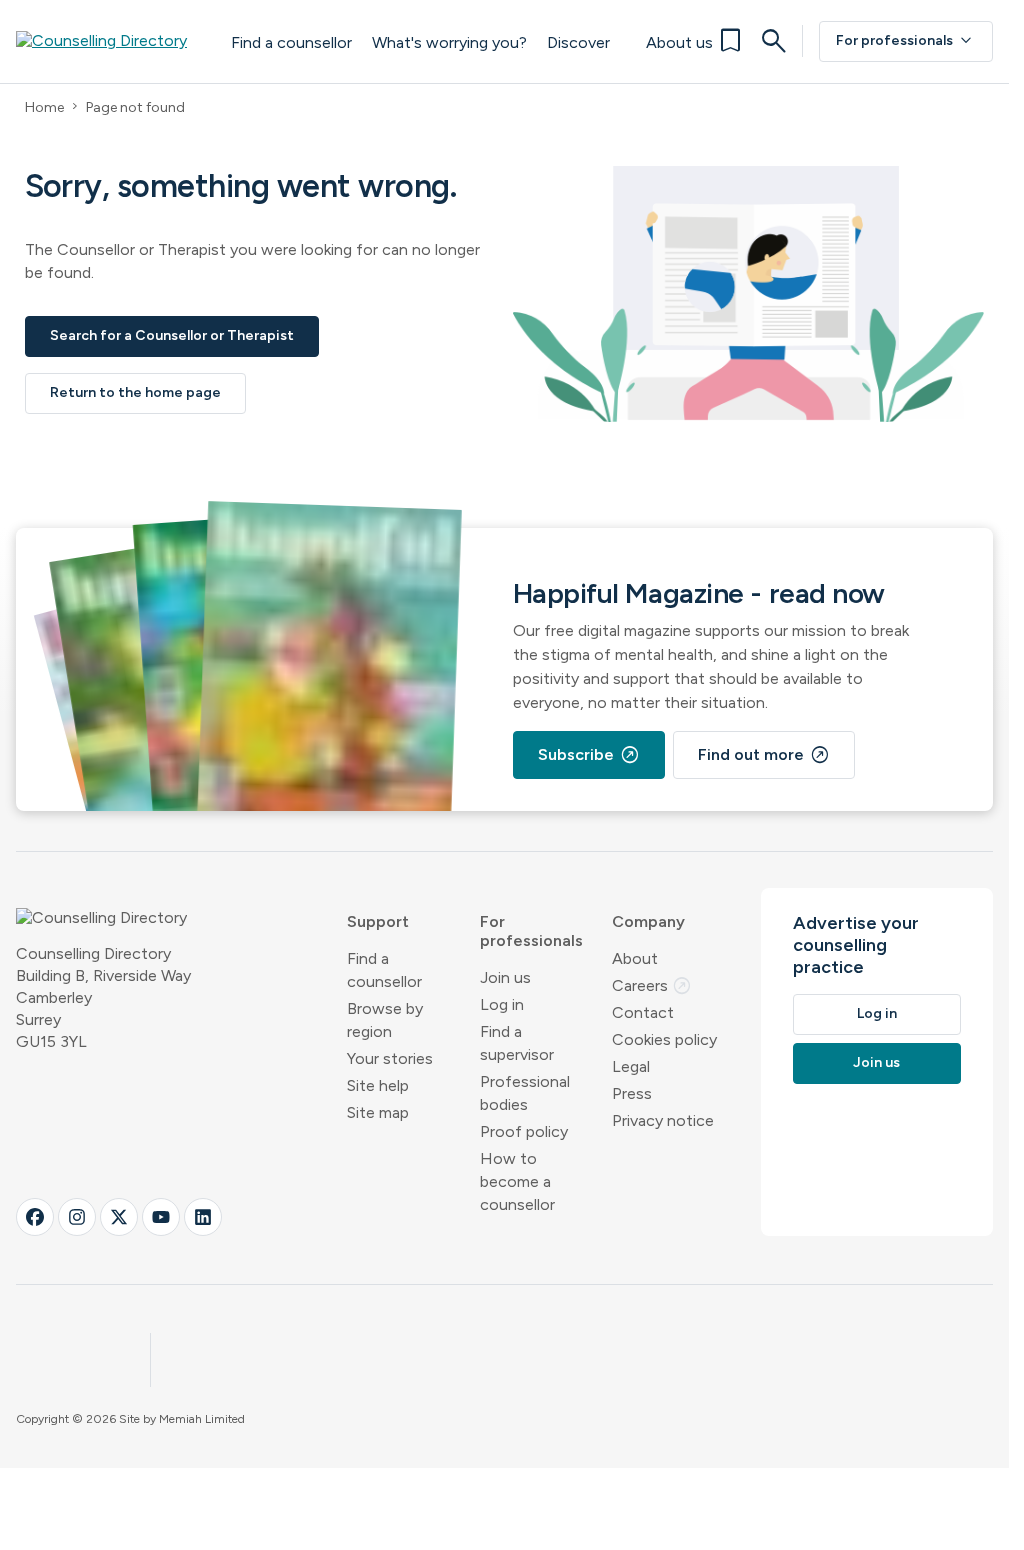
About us (679, 42)
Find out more (764, 755)
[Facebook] (35, 1217)
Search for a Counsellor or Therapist (172, 335)
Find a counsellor (291, 42)
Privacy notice (663, 1120)
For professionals (906, 41)
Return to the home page (135, 392)
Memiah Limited (202, 1419)
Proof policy (524, 1131)
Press (632, 1093)
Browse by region (385, 1020)
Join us (505, 977)
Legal (631, 1066)
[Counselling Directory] (113, 41)
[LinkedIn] (203, 1217)
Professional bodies (525, 1093)
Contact (643, 1012)
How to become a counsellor (517, 1181)
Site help (378, 1085)
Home (44, 107)
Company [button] (648, 921)
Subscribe (589, 755)
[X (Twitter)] (119, 1217)
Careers (652, 985)
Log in (502, 1004)
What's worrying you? (449, 42)
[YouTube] (161, 1217)
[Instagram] (77, 1217)
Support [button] (378, 921)
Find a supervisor (517, 1043)
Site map (378, 1112)
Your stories (390, 1058)
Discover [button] (578, 42)
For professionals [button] (531, 931)
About (635, 958)
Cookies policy (664, 1039)
